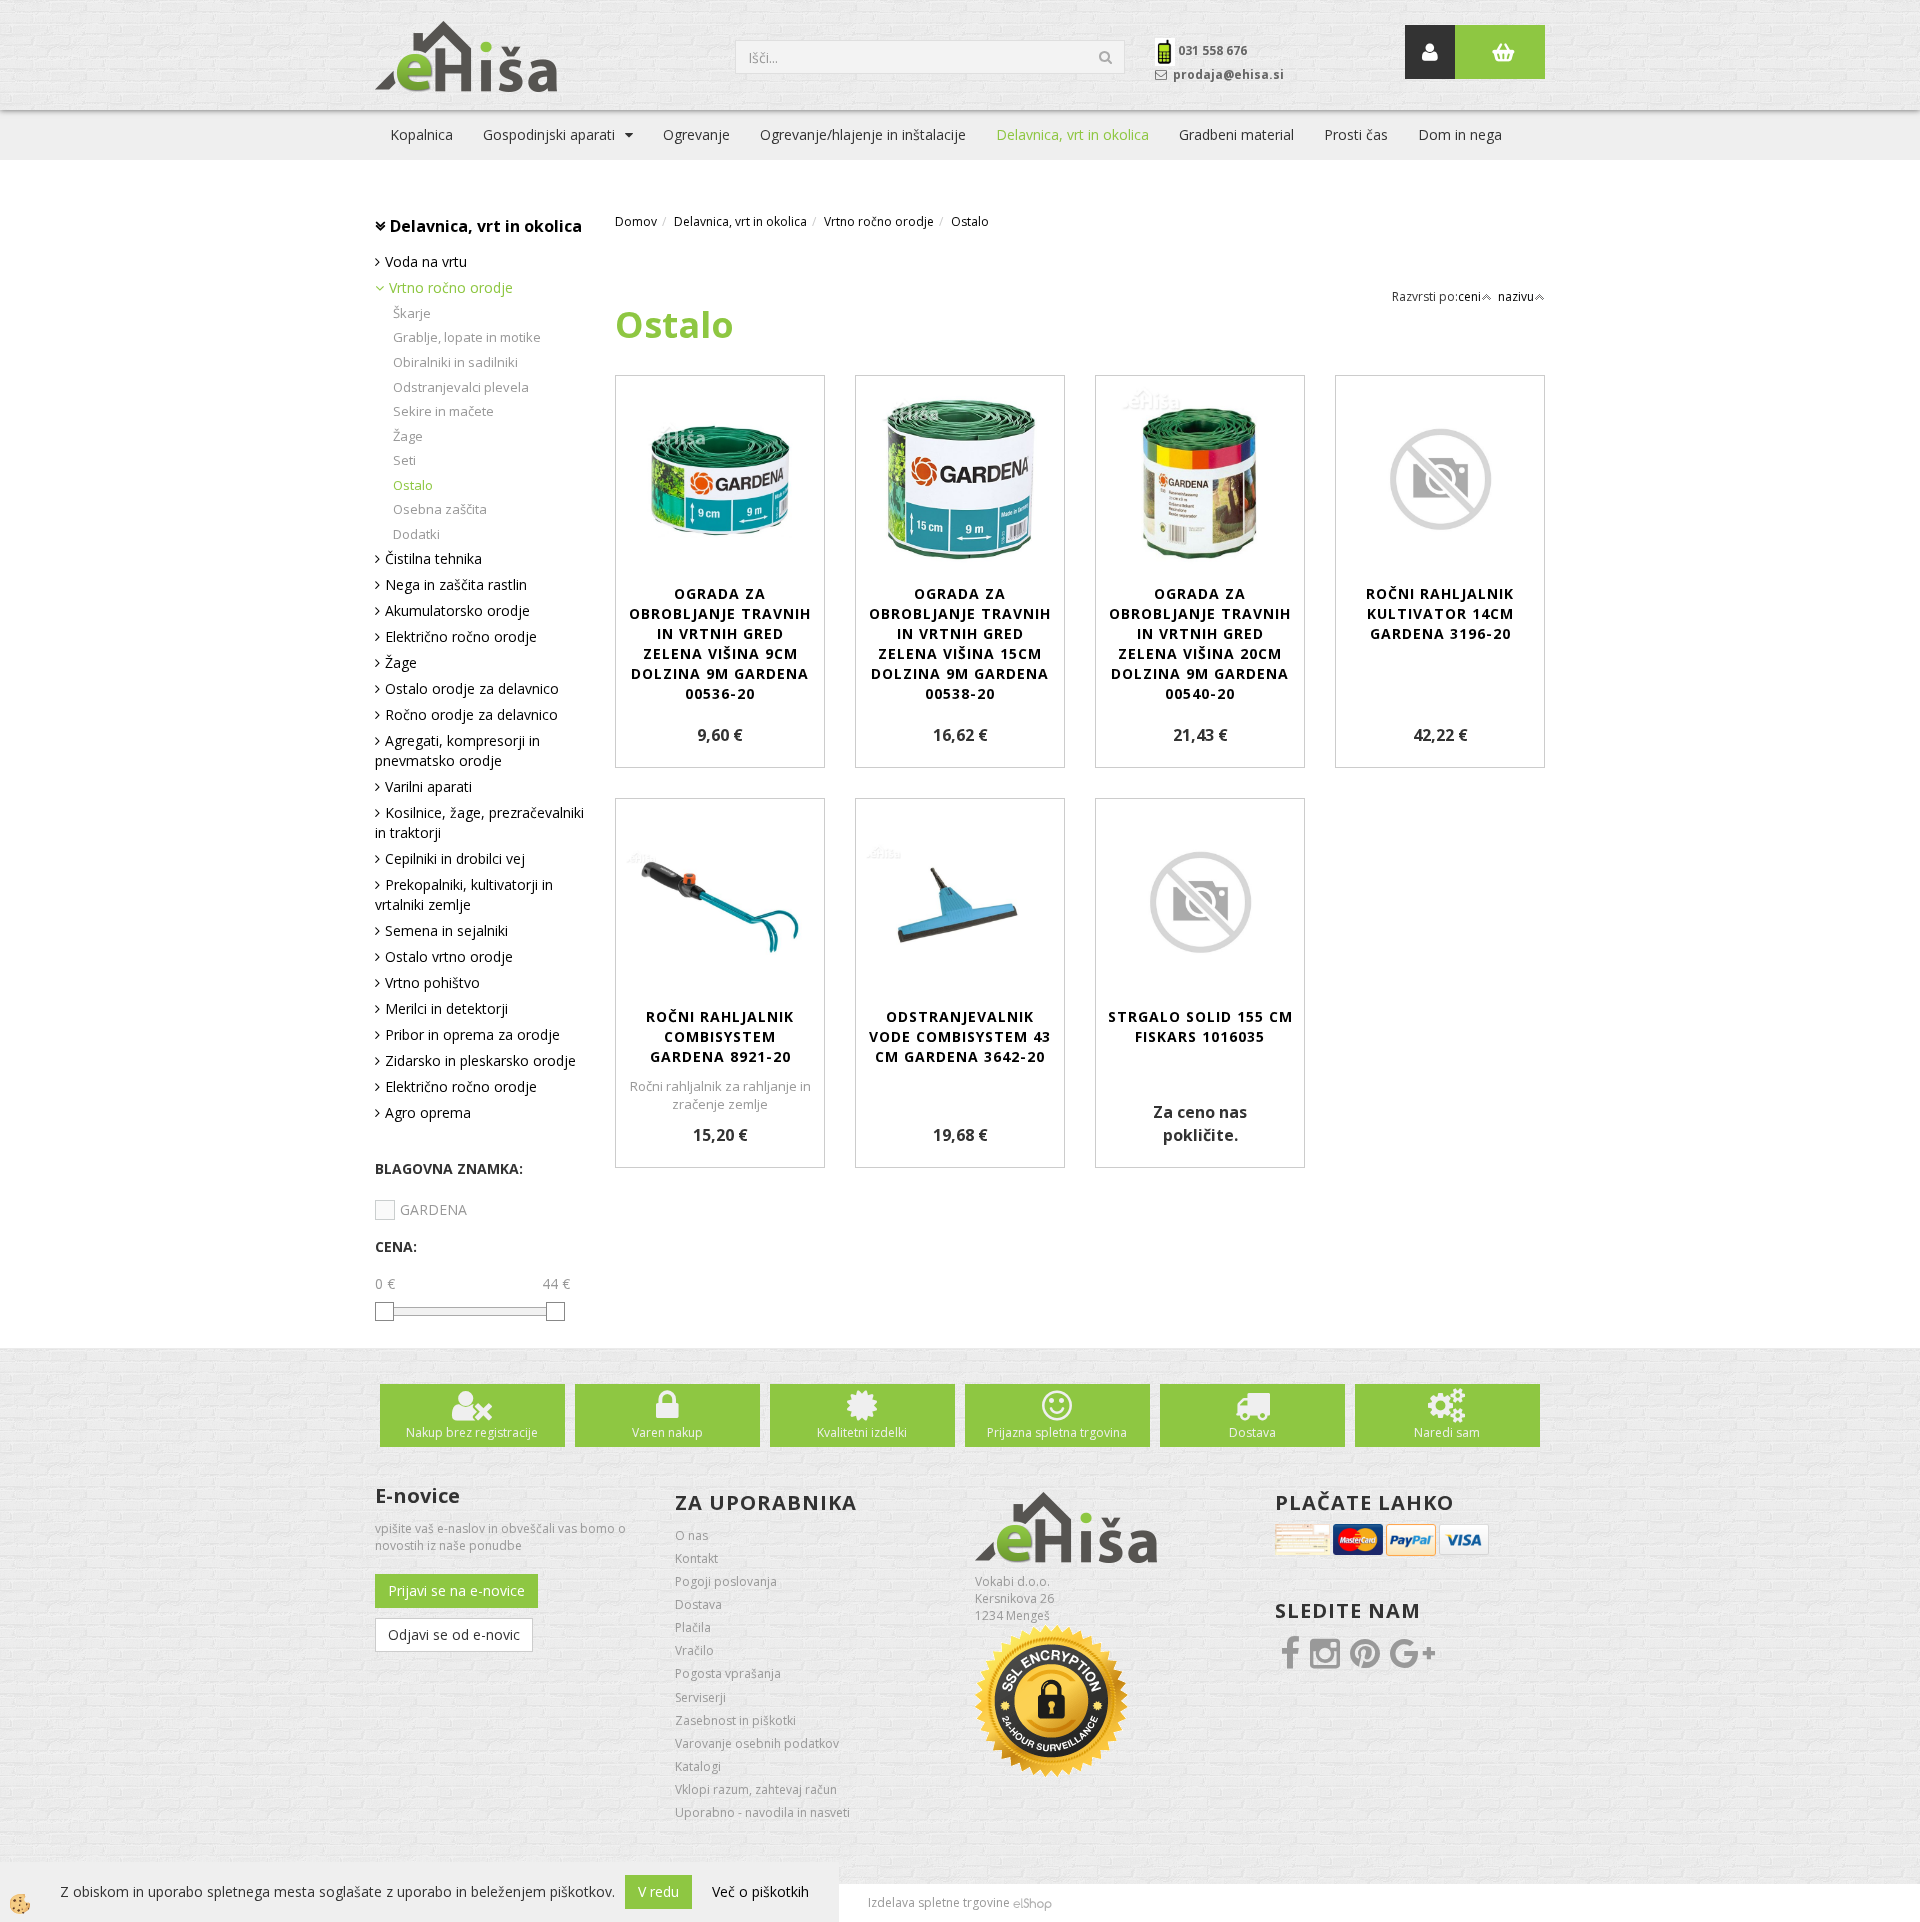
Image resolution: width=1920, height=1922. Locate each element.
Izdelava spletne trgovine (939, 1902)
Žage (408, 436)
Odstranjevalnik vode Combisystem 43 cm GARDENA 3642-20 (960, 1036)
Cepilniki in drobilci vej (455, 858)
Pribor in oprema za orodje (472, 1034)
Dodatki (416, 534)
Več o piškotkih (760, 1891)
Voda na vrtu (426, 261)
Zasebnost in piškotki (735, 1720)
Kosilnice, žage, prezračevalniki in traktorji (479, 822)
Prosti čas (1356, 134)
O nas (691, 1535)
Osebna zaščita (440, 509)
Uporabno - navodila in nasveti (762, 1812)
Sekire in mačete (443, 411)
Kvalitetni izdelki (862, 1432)
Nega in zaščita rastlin (456, 584)
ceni (1469, 296)
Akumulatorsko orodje (457, 610)
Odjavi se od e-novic (454, 1634)
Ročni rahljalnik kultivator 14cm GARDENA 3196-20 (1440, 613)
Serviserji (700, 1697)
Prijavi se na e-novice (456, 1590)
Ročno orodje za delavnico (471, 714)
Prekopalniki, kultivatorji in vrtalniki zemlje (464, 894)
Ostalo (413, 485)
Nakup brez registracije (472, 1432)
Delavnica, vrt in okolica (1072, 134)
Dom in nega (1460, 134)
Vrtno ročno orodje (451, 287)
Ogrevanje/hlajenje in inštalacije (863, 134)
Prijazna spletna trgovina (1057, 1432)
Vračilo (694, 1650)
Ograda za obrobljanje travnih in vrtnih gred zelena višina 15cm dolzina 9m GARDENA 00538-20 (960, 643)
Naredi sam (1447, 1432)
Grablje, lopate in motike (467, 337)
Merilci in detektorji (446, 1008)
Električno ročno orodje (461, 636)
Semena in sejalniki (446, 930)
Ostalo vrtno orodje (449, 956)
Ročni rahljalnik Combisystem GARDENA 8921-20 (720, 1036)
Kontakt (696, 1558)
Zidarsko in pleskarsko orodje (480, 1060)
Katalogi (698, 1766)
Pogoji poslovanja (726, 1581)
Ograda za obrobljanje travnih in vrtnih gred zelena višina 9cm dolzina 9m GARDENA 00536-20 (720, 643)
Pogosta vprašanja (728, 1673)
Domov (636, 221)
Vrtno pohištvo (432, 982)
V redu (658, 1891)
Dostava (1252, 1432)
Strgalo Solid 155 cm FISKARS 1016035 (1200, 1026)
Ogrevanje (696, 134)
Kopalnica (421, 134)
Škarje (412, 313)
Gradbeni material (1236, 134)
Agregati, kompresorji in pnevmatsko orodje (457, 750)
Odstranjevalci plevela (461, 387)
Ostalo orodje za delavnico (472, 688)
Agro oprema (428, 1112)
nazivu (1516, 296)
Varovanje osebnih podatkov (757, 1743)
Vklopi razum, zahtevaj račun (756, 1789)
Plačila (693, 1627)
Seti (404, 460)
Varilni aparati (428, 786)
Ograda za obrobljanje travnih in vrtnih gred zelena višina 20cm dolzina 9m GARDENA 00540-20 (1200, 643)
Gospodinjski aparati (549, 134)
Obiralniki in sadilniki (455, 362)
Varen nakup (667, 1432)
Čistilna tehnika (433, 558)
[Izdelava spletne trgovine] (1032, 1902)
